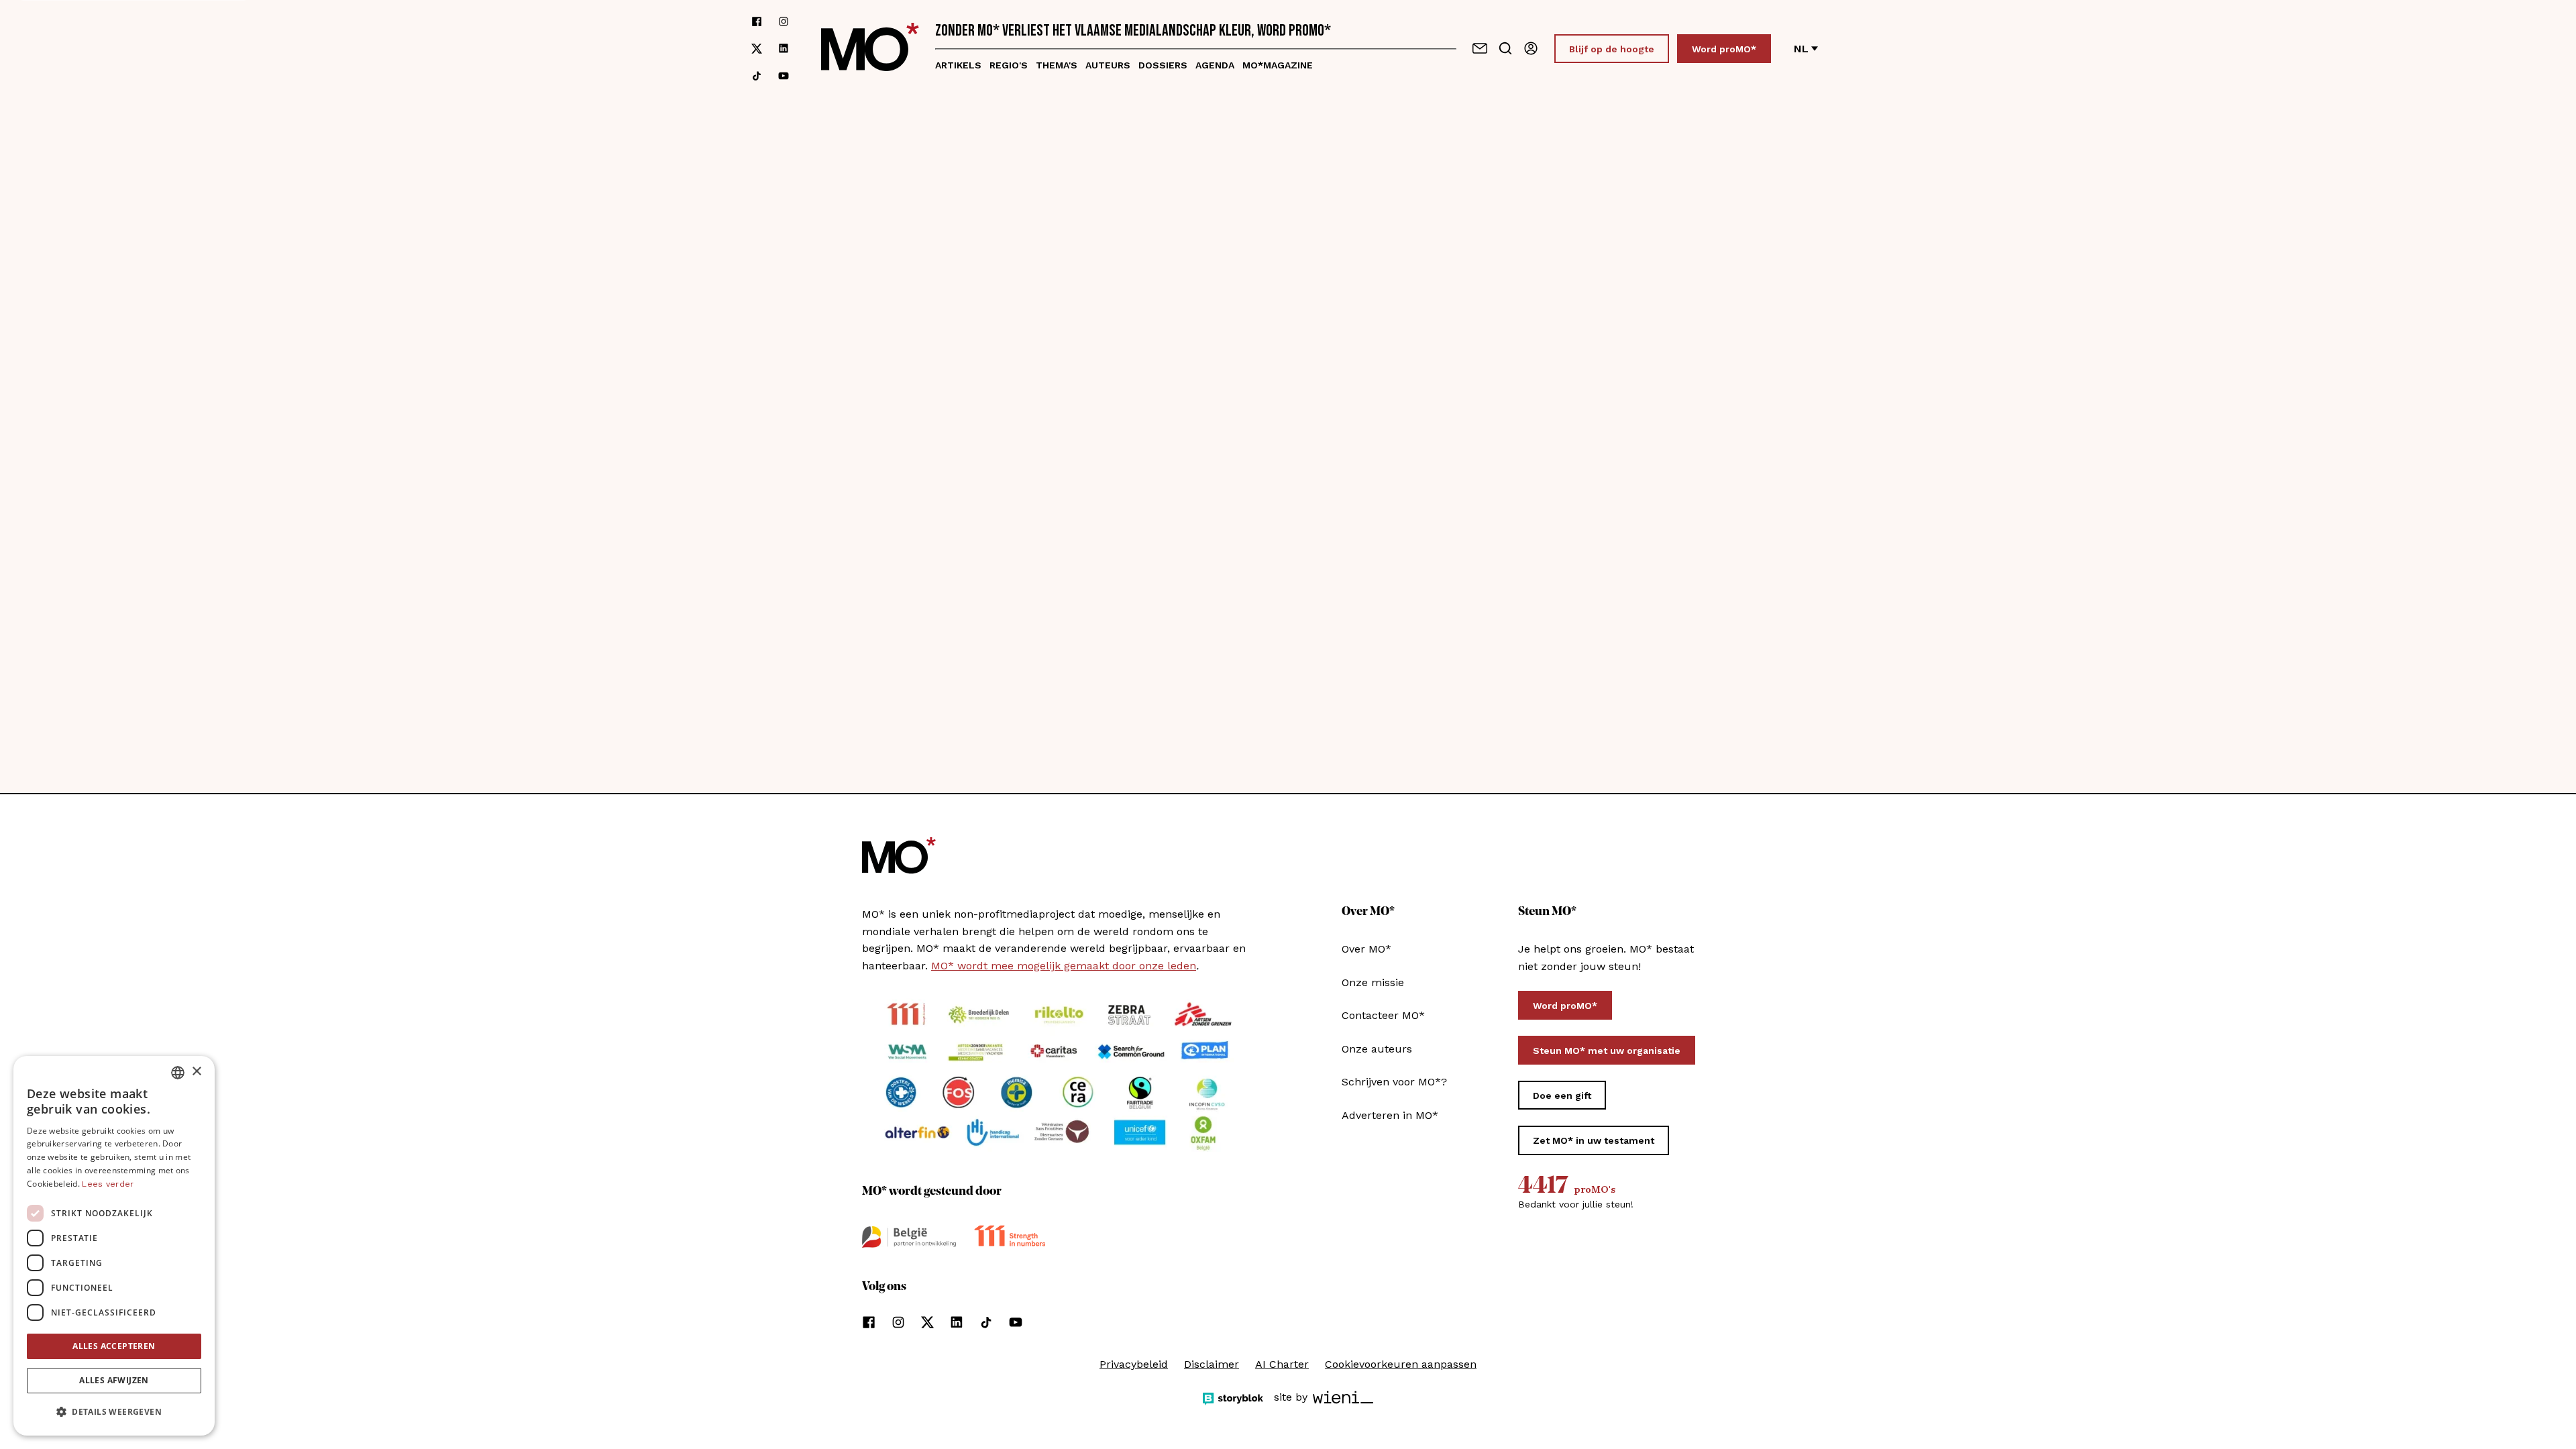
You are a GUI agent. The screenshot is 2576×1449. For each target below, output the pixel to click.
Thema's (1057, 65)
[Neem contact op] (1480, 48)
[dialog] (114, 1246)
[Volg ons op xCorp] (757, 49)
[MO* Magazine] (870, 49)
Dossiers (1163, 65)
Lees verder (108, 1184)
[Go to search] (1505, 48)
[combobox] (178, 1073)
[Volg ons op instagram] (784, 21)
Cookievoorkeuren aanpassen (1401, 1364)
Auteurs (1108, 65)
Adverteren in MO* (1390, 1115)
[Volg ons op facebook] (757, 21)
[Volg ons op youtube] (784, 76)
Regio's (1009, 65)
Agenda (1215, 65)
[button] (114, 1412)
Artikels (958, 65)
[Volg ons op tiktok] (757, 76)
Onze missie (1373, 982)
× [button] (196, 1072)
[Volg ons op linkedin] (784, 49)
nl (1801, 49)
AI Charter (1282, 1364)
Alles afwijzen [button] (114, 1380)
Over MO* (1366, 949)
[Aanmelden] (1531, 48)
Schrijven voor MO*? (1394, 1082)
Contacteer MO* (1383, 1015)
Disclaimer (1212, 1364)
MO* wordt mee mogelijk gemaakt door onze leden (1064, 966)
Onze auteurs (1377, 1049)
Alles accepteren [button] (114, 1346)
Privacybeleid (1134, 1364)
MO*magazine (1278, 65)
